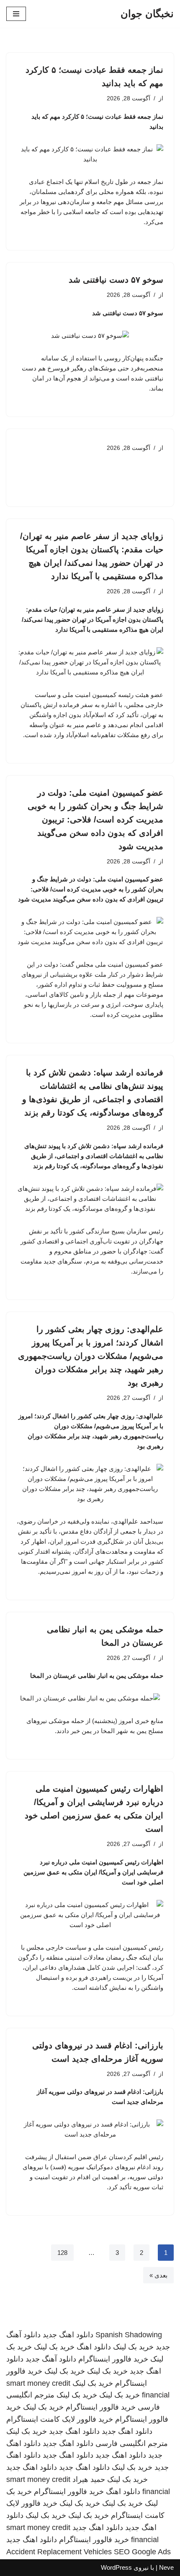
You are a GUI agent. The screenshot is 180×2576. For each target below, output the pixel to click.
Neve (166, 2567)
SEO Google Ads (142, 2552)
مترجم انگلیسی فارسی (132, 2443)
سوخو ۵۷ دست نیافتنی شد (116, 280)
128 (62, 2253)
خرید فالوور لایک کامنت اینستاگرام (60, 2419)
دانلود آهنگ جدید (51, 2359)
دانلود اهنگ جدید (68, 2335)
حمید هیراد (89, 2479)
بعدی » (158, 2275)
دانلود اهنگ (94, 2347)
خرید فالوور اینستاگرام (113, 2359)
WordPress (116, 2567)
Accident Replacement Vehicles (59, 2552)
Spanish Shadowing (129, 2335)
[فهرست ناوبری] (16, 14)
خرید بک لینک (133, 2347)
